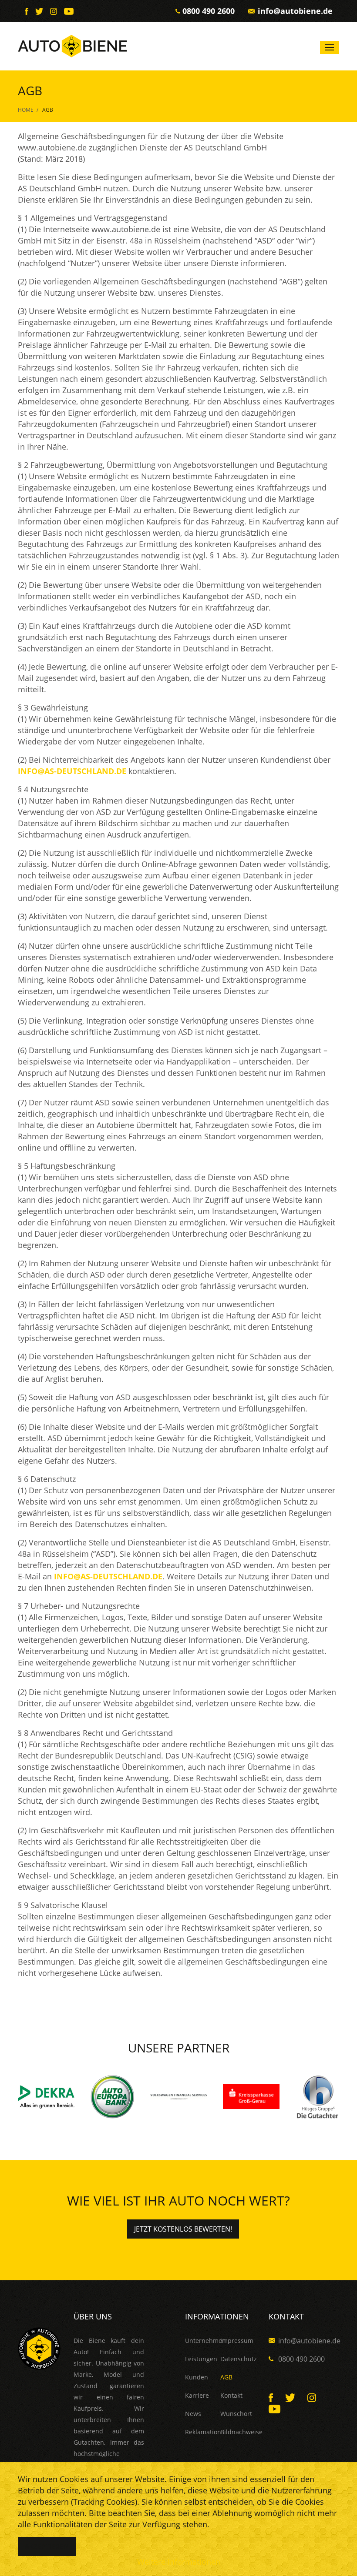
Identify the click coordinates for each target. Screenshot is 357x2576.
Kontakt (231, 2395)
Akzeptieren (47, 2546)
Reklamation (203, 2432)
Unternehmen (203, 2341)
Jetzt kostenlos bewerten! (183, 2229)
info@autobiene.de (295, 11)
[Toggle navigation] (330, 47)
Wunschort (236, 2414)
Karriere (197, 2395)
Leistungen (201, 2359)
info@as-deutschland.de (72, 771)
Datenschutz (238, 2359)
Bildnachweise (238, 2432)
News (193, 2414)
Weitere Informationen (179, 2562)
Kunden (197, 2377)
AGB (226, 2377)
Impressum (237, 2341)
